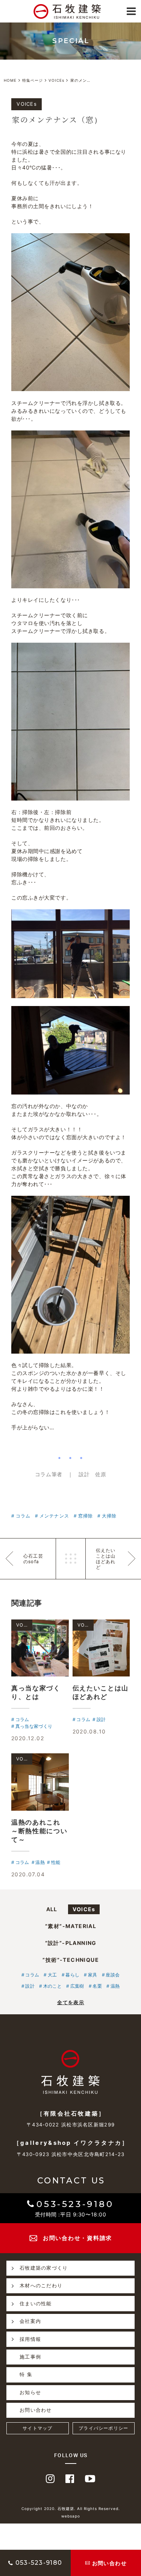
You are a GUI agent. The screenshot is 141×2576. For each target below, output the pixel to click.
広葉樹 (77, 1986)
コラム (23, 1516)
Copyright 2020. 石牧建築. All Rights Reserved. (71, 2509)
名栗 (97, 1986)
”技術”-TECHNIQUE (71, 1960)
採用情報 (30, 2339)
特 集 (26, 2374)
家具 (92, 1975)
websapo (71, 2516)
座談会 (113, 1975)
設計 (30, 1986)
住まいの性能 (36, 2303)
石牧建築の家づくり (44, 2268)
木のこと (52, 1986)
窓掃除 (86, 1516)
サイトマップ (37, 2428)
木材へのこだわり (41, 2285)
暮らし (72, 1975)
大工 (52, 1975)
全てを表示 (71, 2002)
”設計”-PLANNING (71, 1943)
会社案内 (30, 2321)
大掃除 (109, 1516)
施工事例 (30, 2357)
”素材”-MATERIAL (71, 1926)
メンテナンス (54, 1516)
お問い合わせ (36, 2410)
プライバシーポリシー (103, 2428)
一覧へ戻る (71, 1559)
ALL (52, 1909)
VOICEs (84, 1909)
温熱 (115, 1986)
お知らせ (30, 2392)
